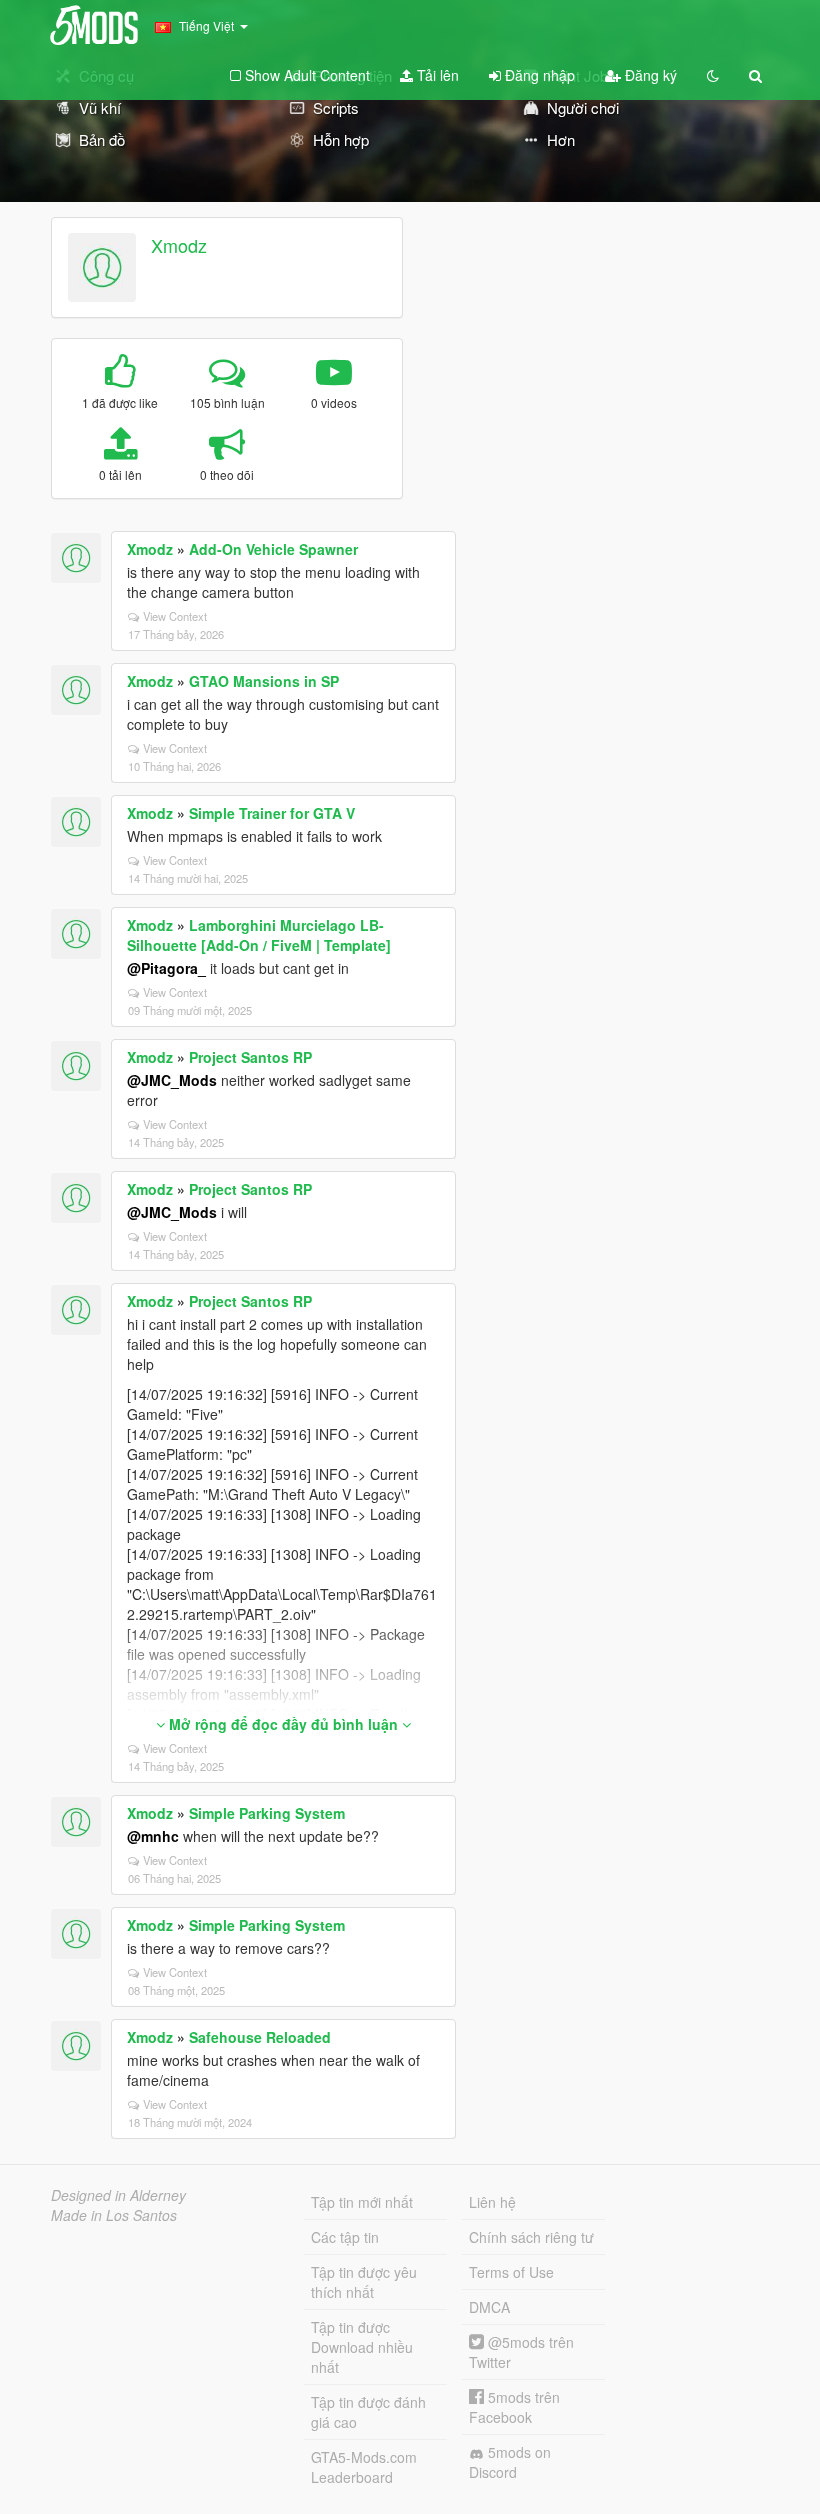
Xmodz (179, 245)
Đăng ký (649, 75)
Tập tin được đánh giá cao (368, 2412)
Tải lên (436, 75)
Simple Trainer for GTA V (272, 813)
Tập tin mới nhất (362, 2202)
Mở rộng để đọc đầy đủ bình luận (283, 1724)
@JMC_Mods (172, 1080)
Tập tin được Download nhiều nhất (362, 2347)
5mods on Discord (510, 2462)
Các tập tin (345, 2237)
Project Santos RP (250, 1057)
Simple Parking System (267, 1813)
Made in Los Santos (114, 2215)
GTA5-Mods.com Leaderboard (364, 2467)
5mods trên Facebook (514, 2407)
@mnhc (153, 1836)
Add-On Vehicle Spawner (273, 549)
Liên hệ (492, 2202)
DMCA (489, 2307)
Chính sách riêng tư (531, 2237)
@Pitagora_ (166, 968)
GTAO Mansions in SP (264, 681)
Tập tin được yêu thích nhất (364, 2282)
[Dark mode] (713, 75)
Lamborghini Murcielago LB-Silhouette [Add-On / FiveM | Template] (259, 935)
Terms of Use (511, 2272)
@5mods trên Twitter (521, 2352)
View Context (175, 616)
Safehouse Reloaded (260, 2037)
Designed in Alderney (118, 2195)
